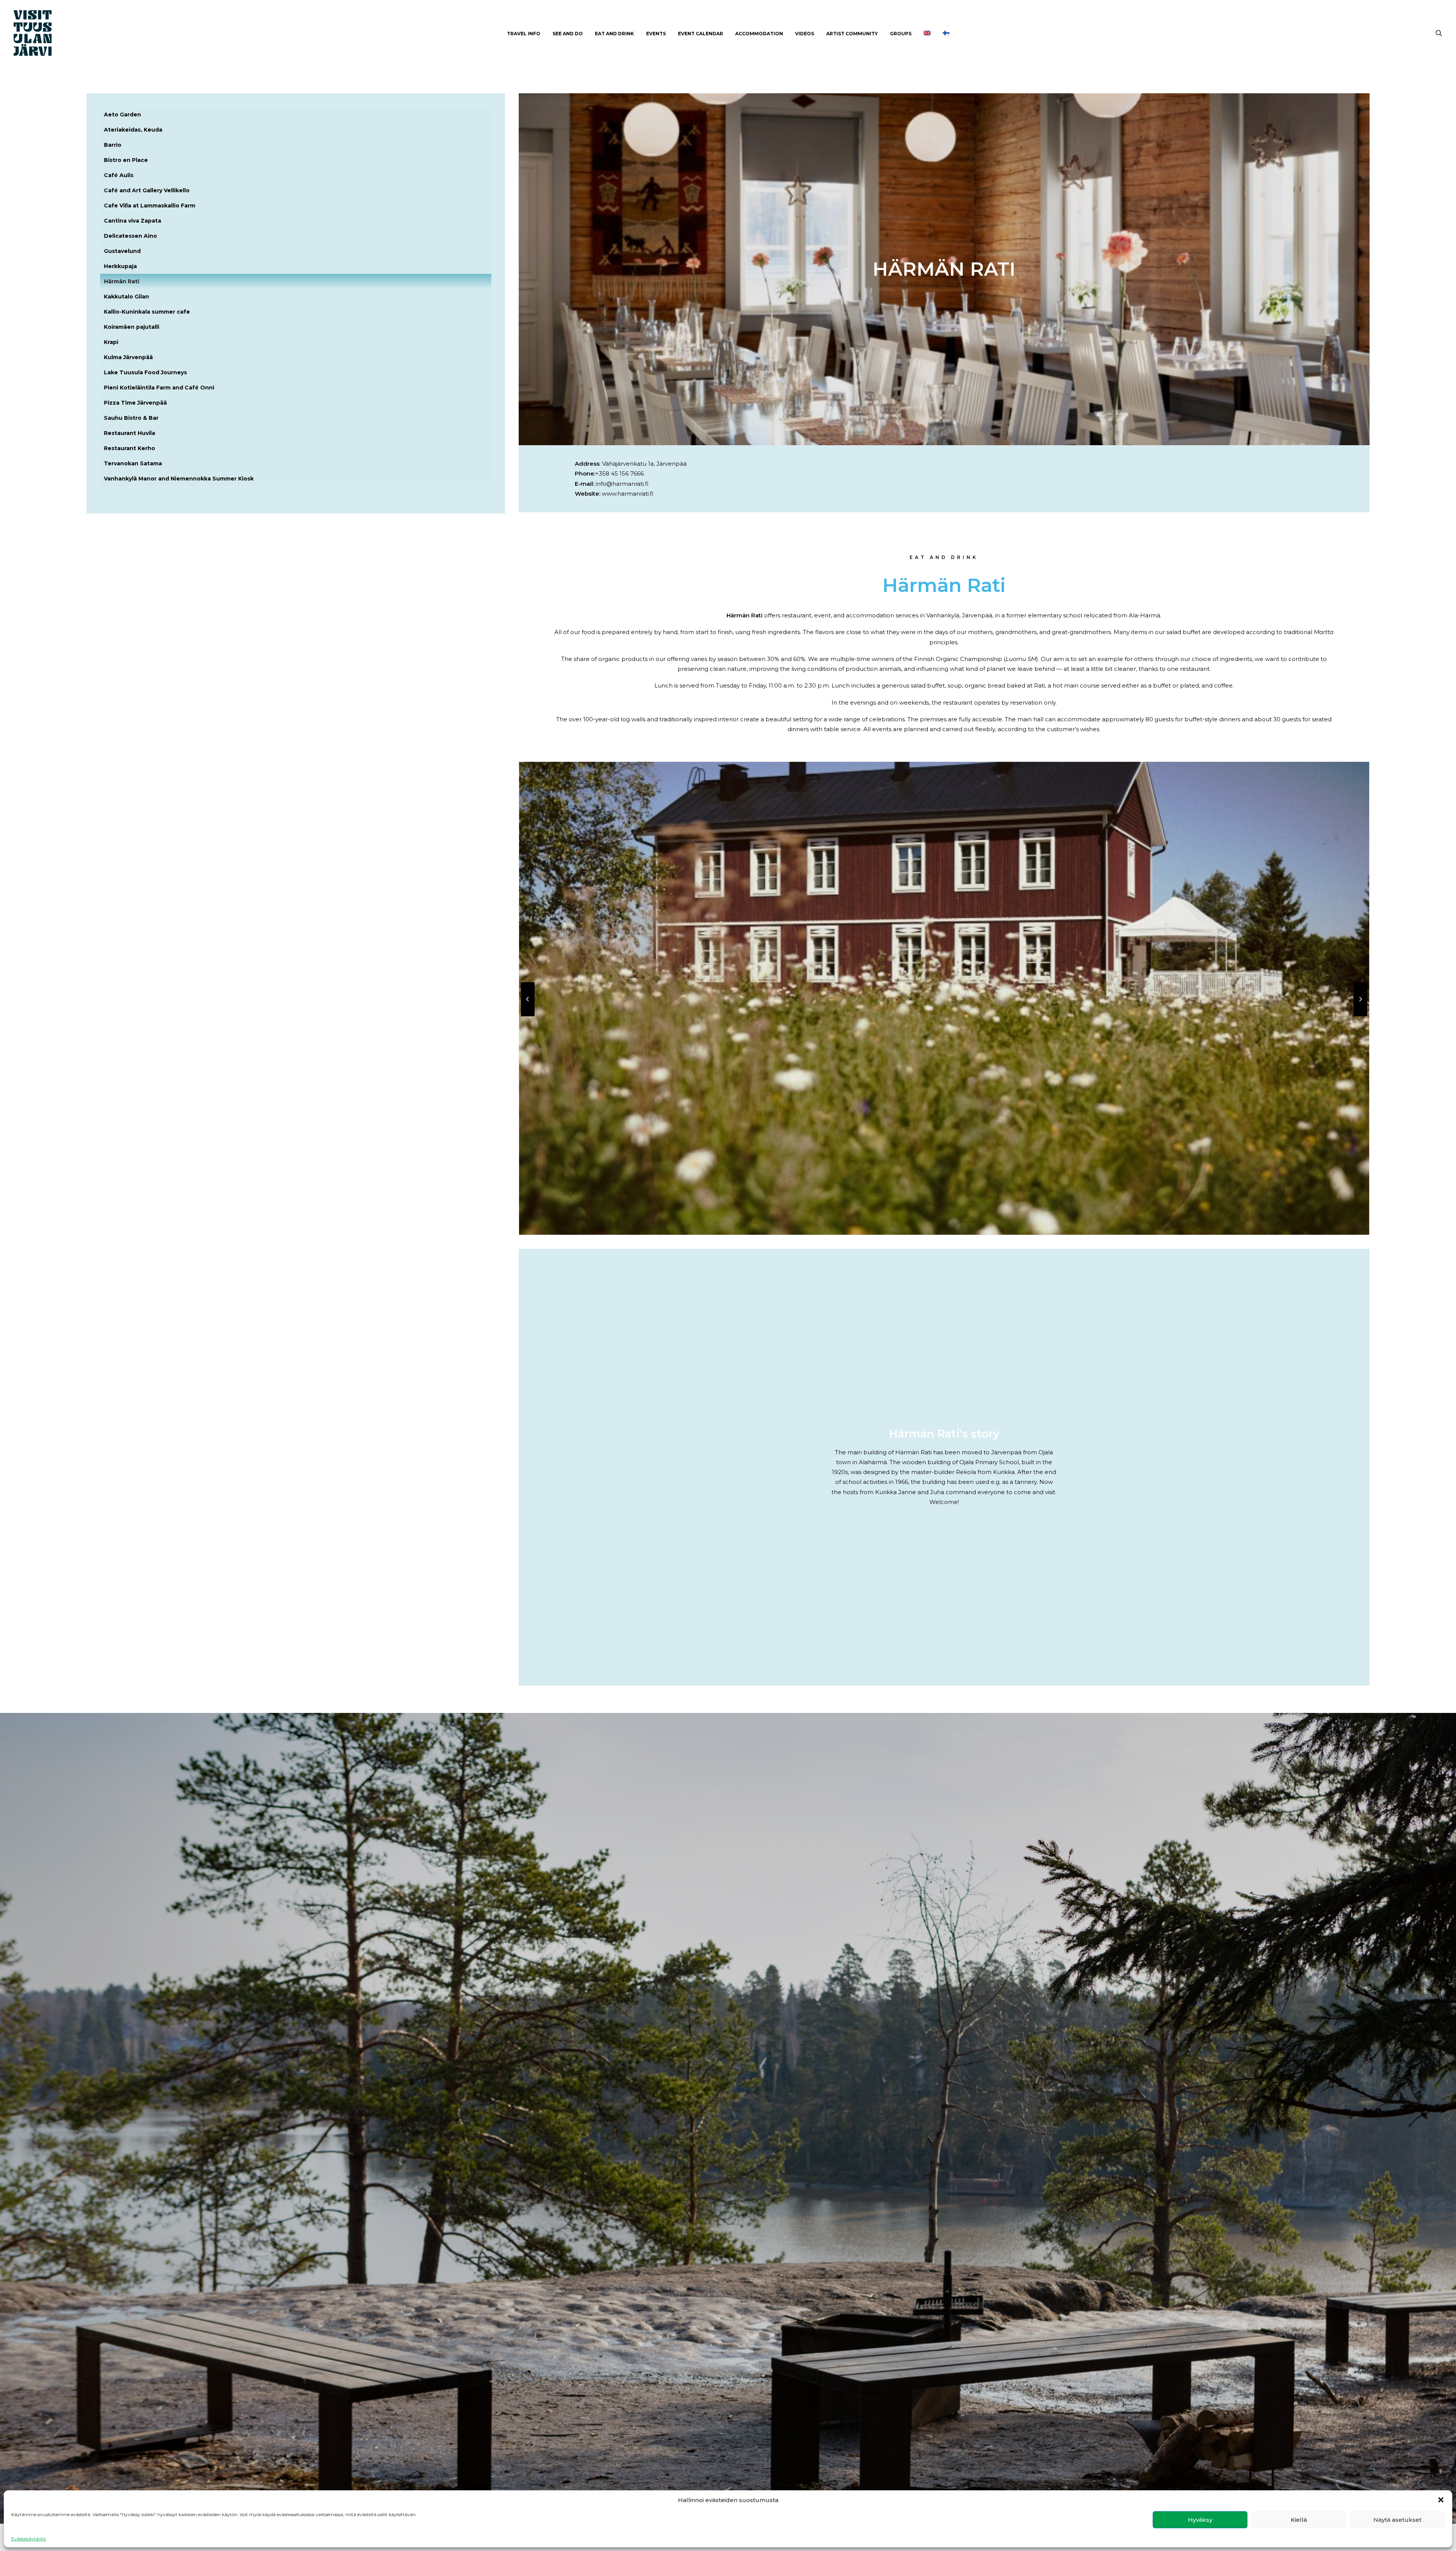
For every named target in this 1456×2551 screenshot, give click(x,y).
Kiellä (1299, 2520)
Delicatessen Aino (130, 236)
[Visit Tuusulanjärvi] (33, 33)
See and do (568, 34)
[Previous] (528, 1016)
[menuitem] (524, 34)
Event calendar (701, 34)
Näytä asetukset (1397, 2520)
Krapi (111, 342)
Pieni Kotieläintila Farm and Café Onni (159, 388)
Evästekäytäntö (29, 2539)
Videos (805, 34)
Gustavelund (122, 251)
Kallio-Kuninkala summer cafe (147, 312)
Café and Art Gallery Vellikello (147, 190)
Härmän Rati (122, 281)
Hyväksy (1200, 2520)
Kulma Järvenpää (128, 357)
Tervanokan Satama (133, 463)
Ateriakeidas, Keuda (133, 130)
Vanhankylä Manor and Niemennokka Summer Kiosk (179, 479)
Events (656, 34)
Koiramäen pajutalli (132, 327)
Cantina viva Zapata (133, 221)
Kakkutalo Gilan (126, 297)
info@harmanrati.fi (622, 484)
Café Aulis (119, 175)
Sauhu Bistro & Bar (131, 418)
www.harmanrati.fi (628, 494)
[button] (1441, 2500)
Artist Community (852, 34)
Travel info (524, 34)
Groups (901, 34)
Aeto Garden (122, 115)
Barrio (113, 145)
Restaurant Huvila (129, 433)
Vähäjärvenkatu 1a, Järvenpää (644, 464)
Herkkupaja (120, 266)
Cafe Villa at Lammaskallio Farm (150, 206)
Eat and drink (614, 34)
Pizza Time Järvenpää (135, 403)
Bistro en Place (126, 160)
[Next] (1360, 1016)
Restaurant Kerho (129, 448)
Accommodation (759, 34)
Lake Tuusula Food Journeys (145, 372)
